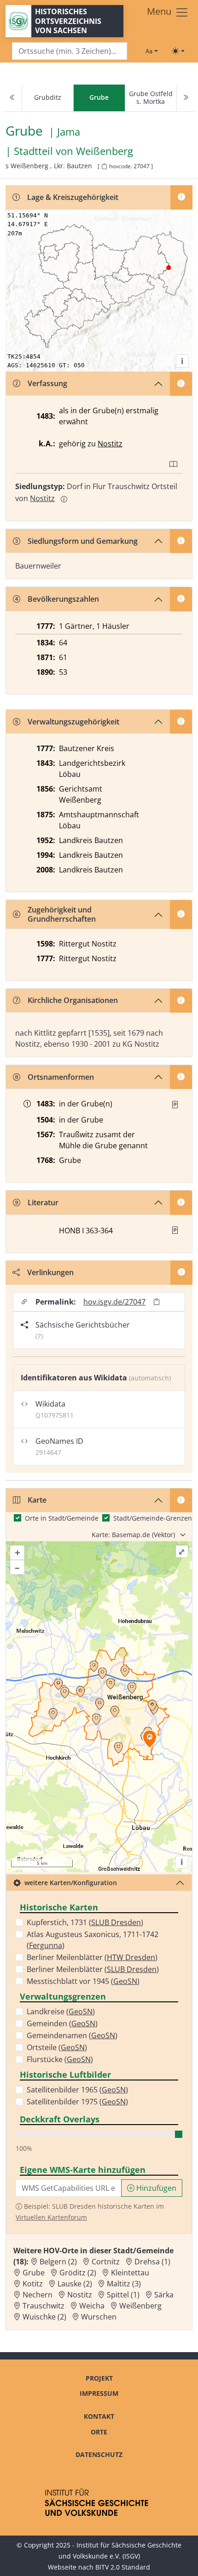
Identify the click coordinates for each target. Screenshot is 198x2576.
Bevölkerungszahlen (63, 599)
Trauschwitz (44, 2306)
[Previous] (12, 98)
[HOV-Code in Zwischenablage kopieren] (104, 167)
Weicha (92, 2306)
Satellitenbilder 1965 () (77, 2090)
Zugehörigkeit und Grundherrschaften (62, 914)
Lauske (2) (75, 2284)
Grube (34, 2273)
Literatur (43, 1203)
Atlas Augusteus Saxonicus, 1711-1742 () (93, 1940)
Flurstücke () (60, 2059)
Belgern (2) (58, 2262)
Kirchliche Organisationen (73, 1000)
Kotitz (33, 2284)
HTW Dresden (131, 1957)
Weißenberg (105, 151)
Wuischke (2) (44, 2317)
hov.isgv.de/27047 (114, 1302)
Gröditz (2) (78, 2273)
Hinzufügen (155, 2188)
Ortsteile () (57, 2047)
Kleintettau (130, 2273)
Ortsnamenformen (61, 1077)
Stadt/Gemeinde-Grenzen (153, 1518)
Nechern (38, 2295)
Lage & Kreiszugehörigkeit (73, 197)
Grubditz (48, 97)
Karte (37, 1500)
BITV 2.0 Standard (123, 2567)
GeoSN (125, 1981)
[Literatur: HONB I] (175, 1230)
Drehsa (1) (152, 2262)
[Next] (186, 98)
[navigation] (99, 98)
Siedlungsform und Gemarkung (83, 541)
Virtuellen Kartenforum (51, 2217)
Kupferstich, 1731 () (85, 1922)
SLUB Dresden (116, 1922)
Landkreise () (61, 2012)
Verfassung (47, 383)
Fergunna (46, 1945)
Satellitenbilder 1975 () (77, 2102)
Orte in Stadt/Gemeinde (62, 1518)
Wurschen (99, 2317)
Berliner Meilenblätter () (92, 1957)
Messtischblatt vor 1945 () (83, 1981)
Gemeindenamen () (72, 2035)
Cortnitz (106, 2262)
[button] (175, 1105)
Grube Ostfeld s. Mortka (151, 97)
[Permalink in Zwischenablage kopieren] (157, 1302)
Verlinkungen (50, 1272)
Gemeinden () (62, 2023)
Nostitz (110, 444)
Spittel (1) (123, 2295)
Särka (164, 2295)
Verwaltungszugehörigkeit (73, 722)
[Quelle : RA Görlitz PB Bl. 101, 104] (175, 1105)
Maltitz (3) (124, 2284)
